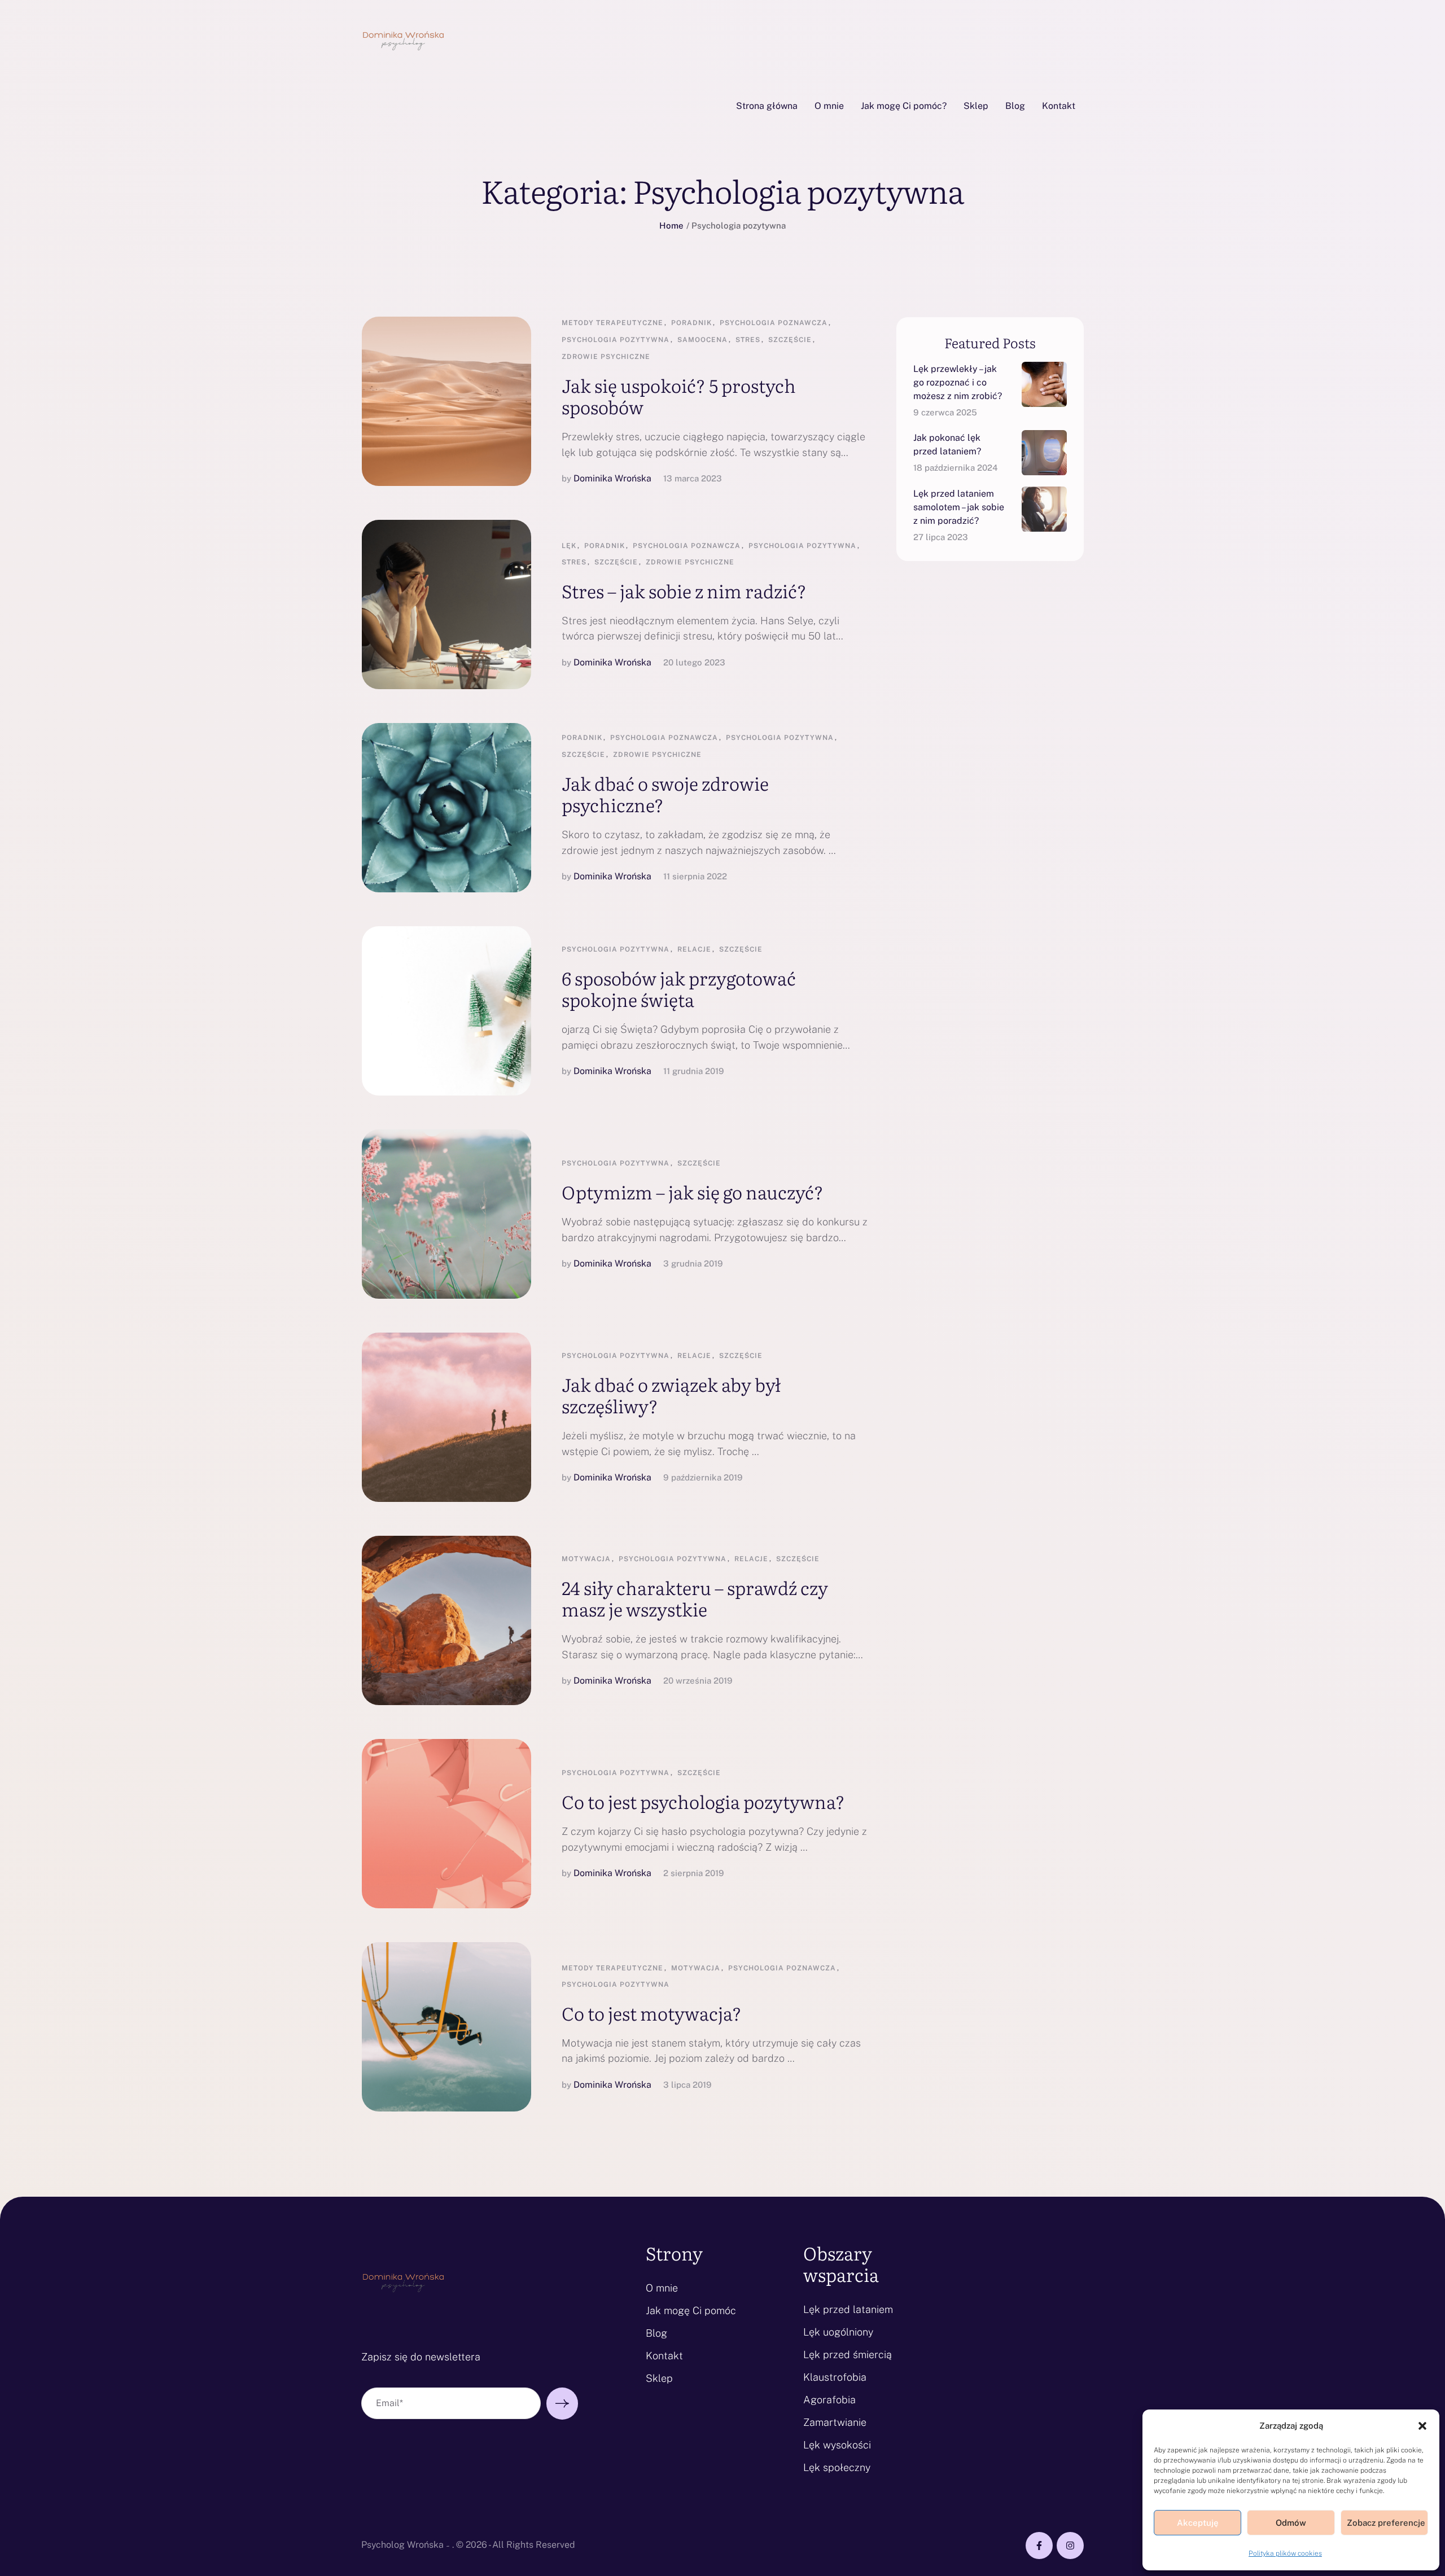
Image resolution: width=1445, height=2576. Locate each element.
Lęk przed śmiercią (848, 2354)
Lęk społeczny (837, 2467)
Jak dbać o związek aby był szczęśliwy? (671, 1395)
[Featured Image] (446, 401)
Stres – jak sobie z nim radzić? (684, 590)
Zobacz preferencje (1386, 2523)
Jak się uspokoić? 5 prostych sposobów (679, 396)
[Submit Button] (562, 2404)
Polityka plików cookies (1285, 2553)
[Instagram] (1070, 2546)
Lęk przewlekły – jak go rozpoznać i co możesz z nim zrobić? (958, 382)
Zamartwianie (835, 2422)
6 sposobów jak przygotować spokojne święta (679, 988)
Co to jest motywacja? (652, 2013)
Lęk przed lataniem (848, 2309)
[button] (1422, 2426)
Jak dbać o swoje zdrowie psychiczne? (665, 794)
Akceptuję (1198, 2523)
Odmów (1291, 2523)
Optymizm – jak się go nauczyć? (693, 1191)
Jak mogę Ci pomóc (691, 2310)
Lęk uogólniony (838, 2332)
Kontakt (664, 2356)
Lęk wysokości (837, 2445)
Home (671, 225)
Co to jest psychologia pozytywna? (703, 1801)
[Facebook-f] (1039, 2546)
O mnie (662, 2288)
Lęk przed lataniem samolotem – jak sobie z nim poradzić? (959, 507)
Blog (656, 2333)
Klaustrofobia (835, 2377)
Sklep (659, 2378)
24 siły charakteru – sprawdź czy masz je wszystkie (695, 1598)
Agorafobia (829, 2400)
